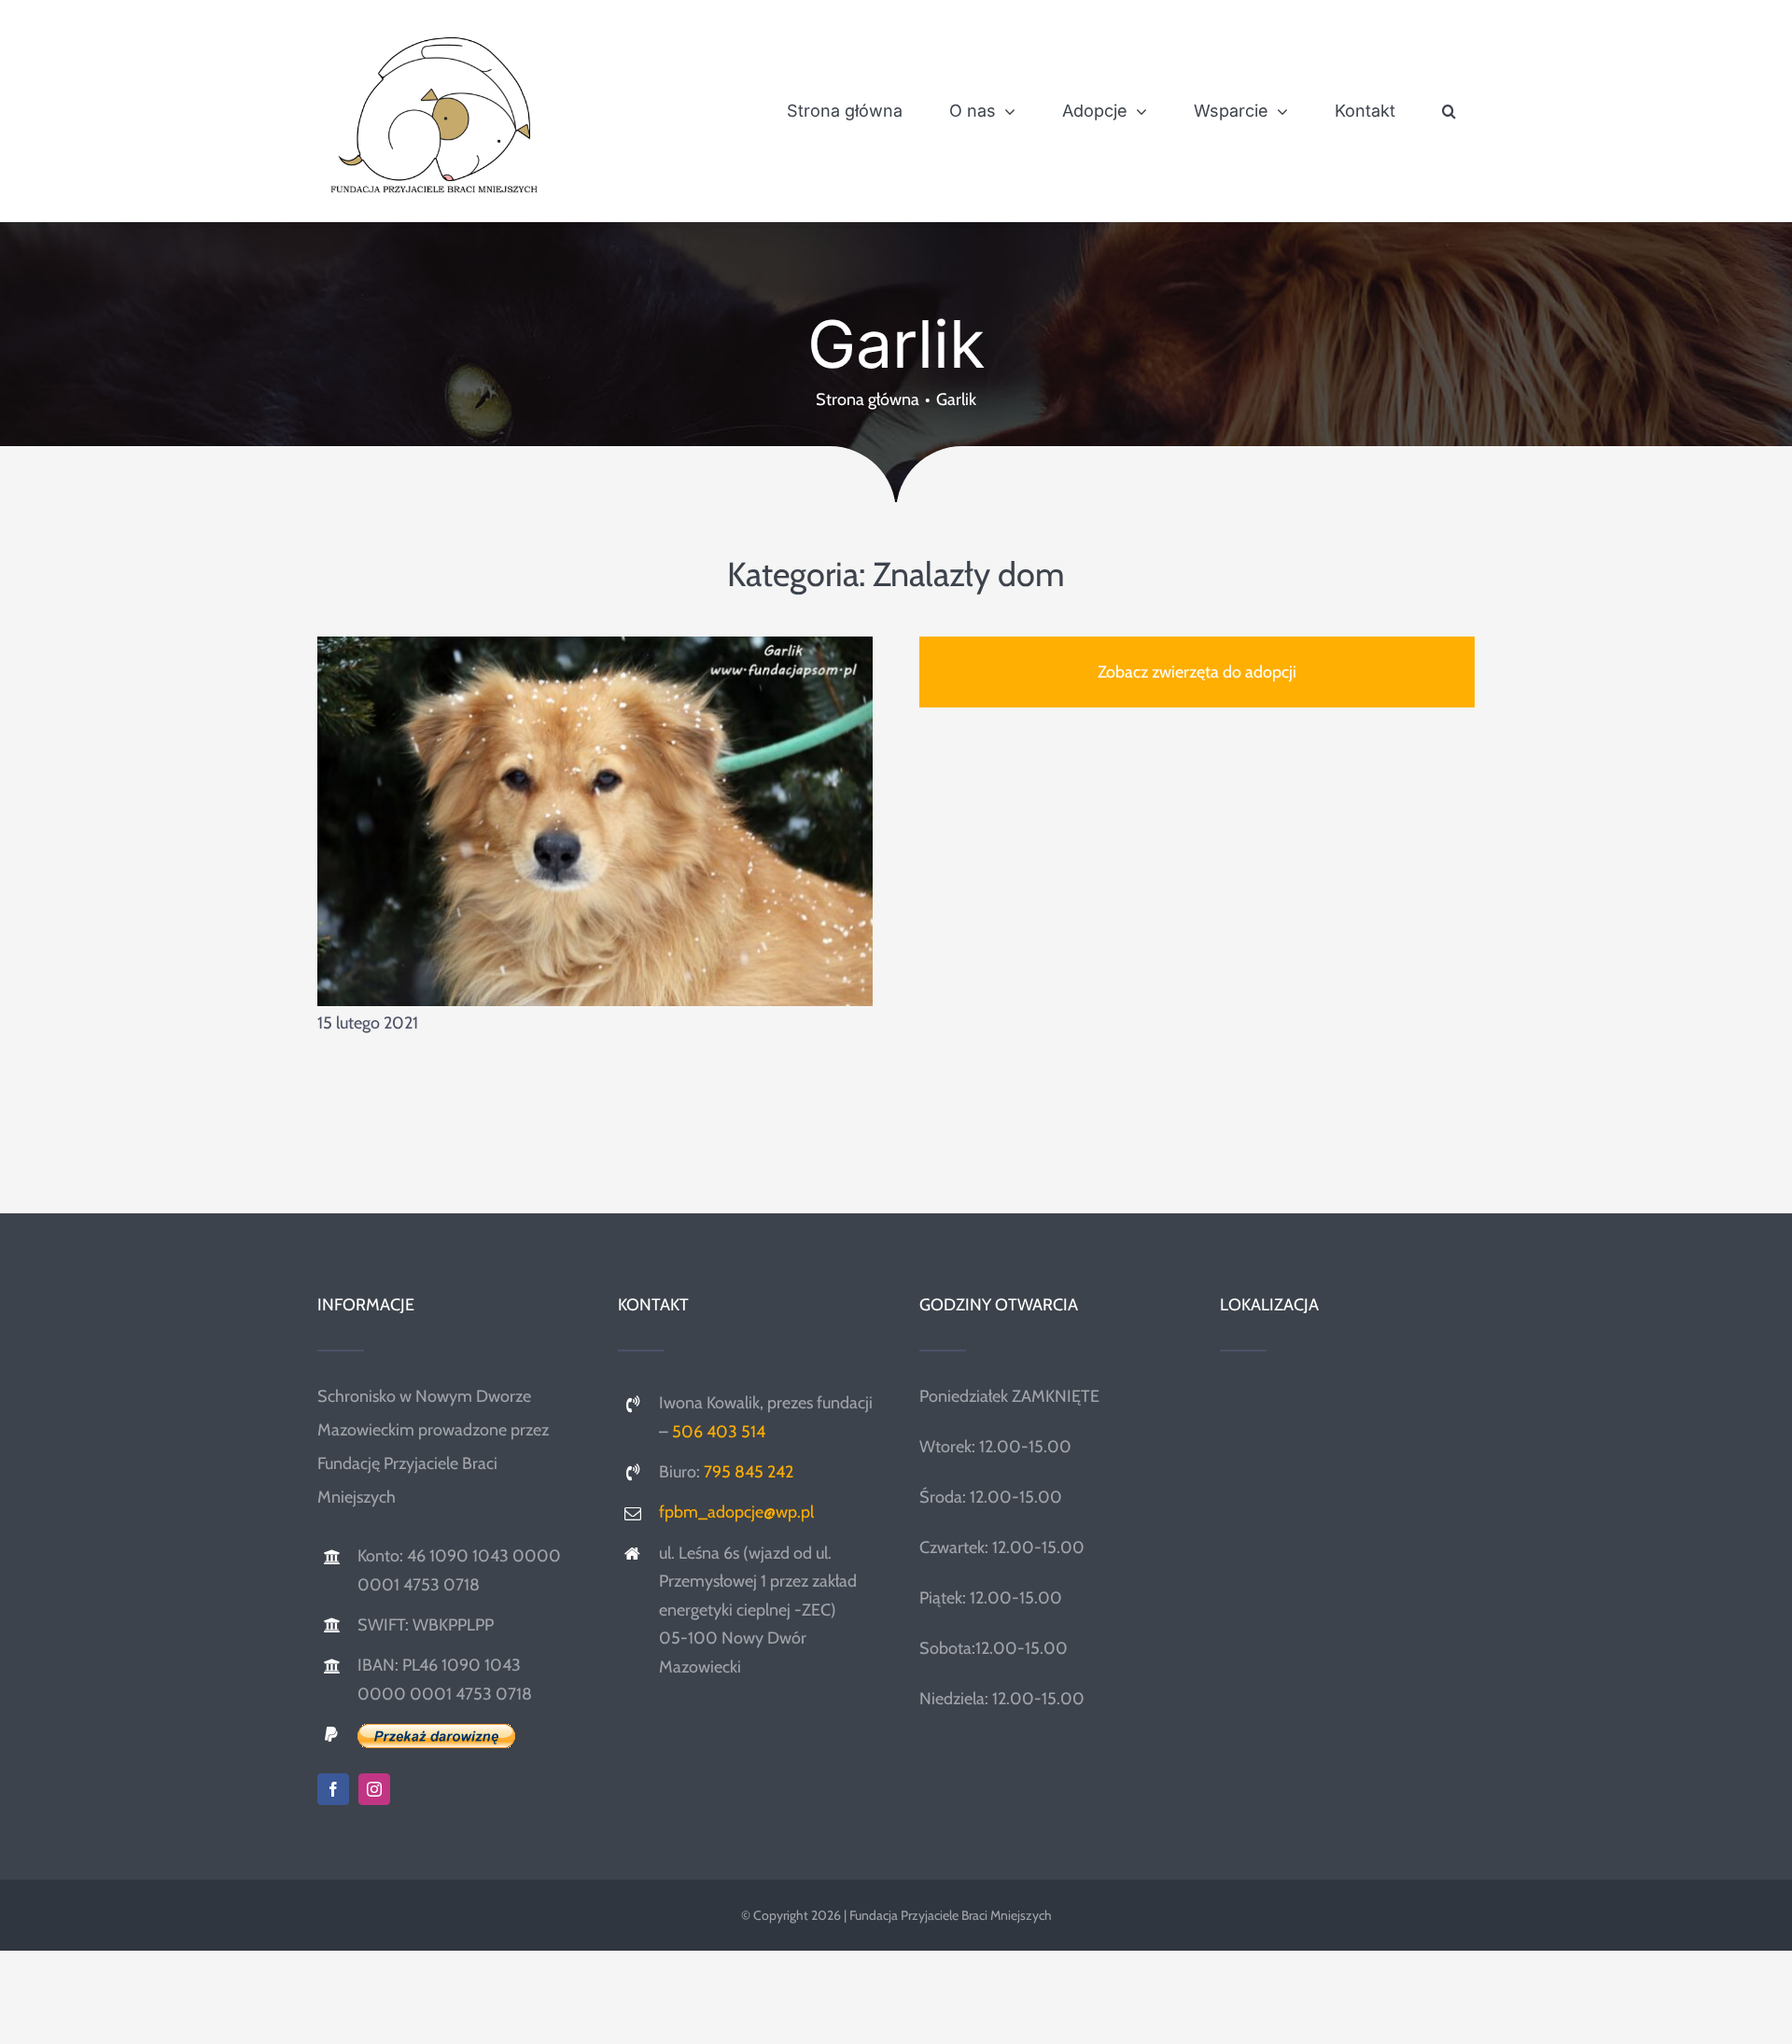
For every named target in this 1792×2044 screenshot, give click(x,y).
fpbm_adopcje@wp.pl (736, 1512)
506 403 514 (719, 1432)
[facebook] (333, 1789)
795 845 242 (749, 1472)
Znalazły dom (969, 574)
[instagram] (374, 1789)
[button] (1449, 111)
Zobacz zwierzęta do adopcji (1197, 672)
